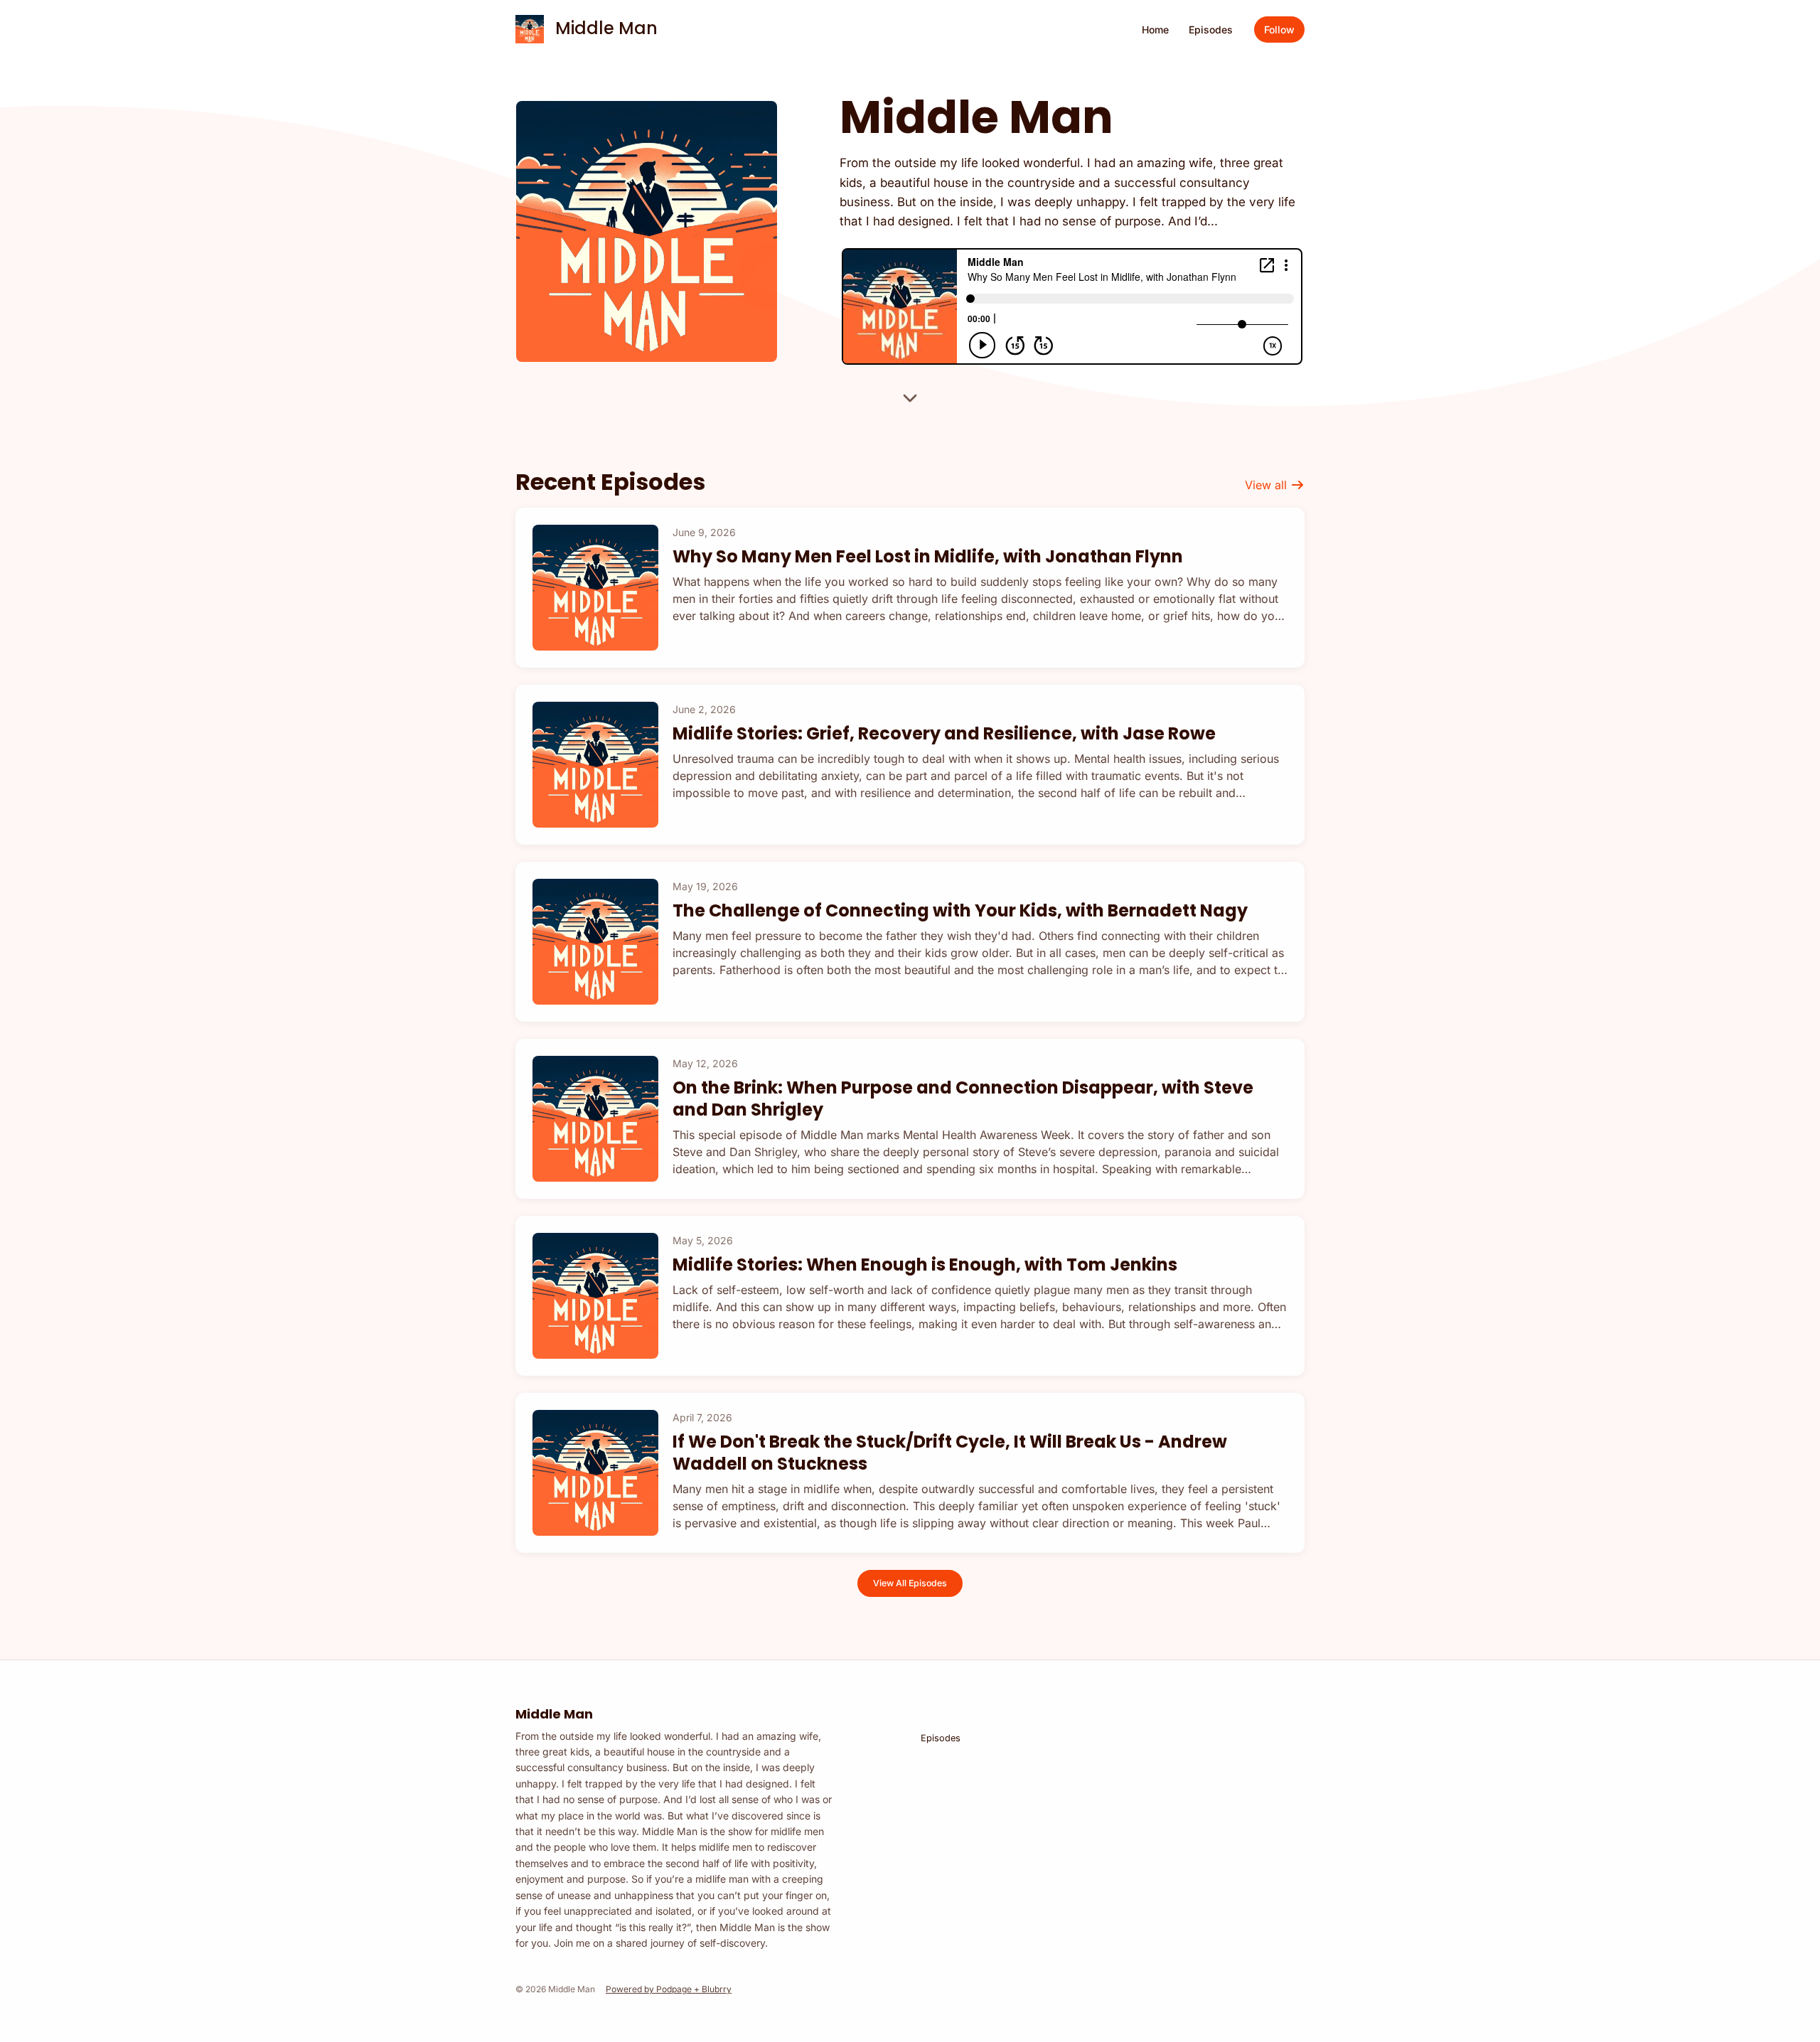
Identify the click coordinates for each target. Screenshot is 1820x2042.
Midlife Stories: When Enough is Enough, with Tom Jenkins (925, 1265)
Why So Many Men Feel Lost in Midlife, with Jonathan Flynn (928, 556)
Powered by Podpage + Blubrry (669, 1989)
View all (1268, 485)
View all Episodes (910, 1583)
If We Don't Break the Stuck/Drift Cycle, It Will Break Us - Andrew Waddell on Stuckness (950, 1453)
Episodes (1211, 30)
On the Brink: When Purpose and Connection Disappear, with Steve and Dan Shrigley (963, 1098)
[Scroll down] (910, 397)
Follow (1279, 30)
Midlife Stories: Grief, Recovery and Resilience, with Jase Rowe (944, 733)
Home (1155, 30)
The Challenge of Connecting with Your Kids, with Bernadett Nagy (960, 910)
